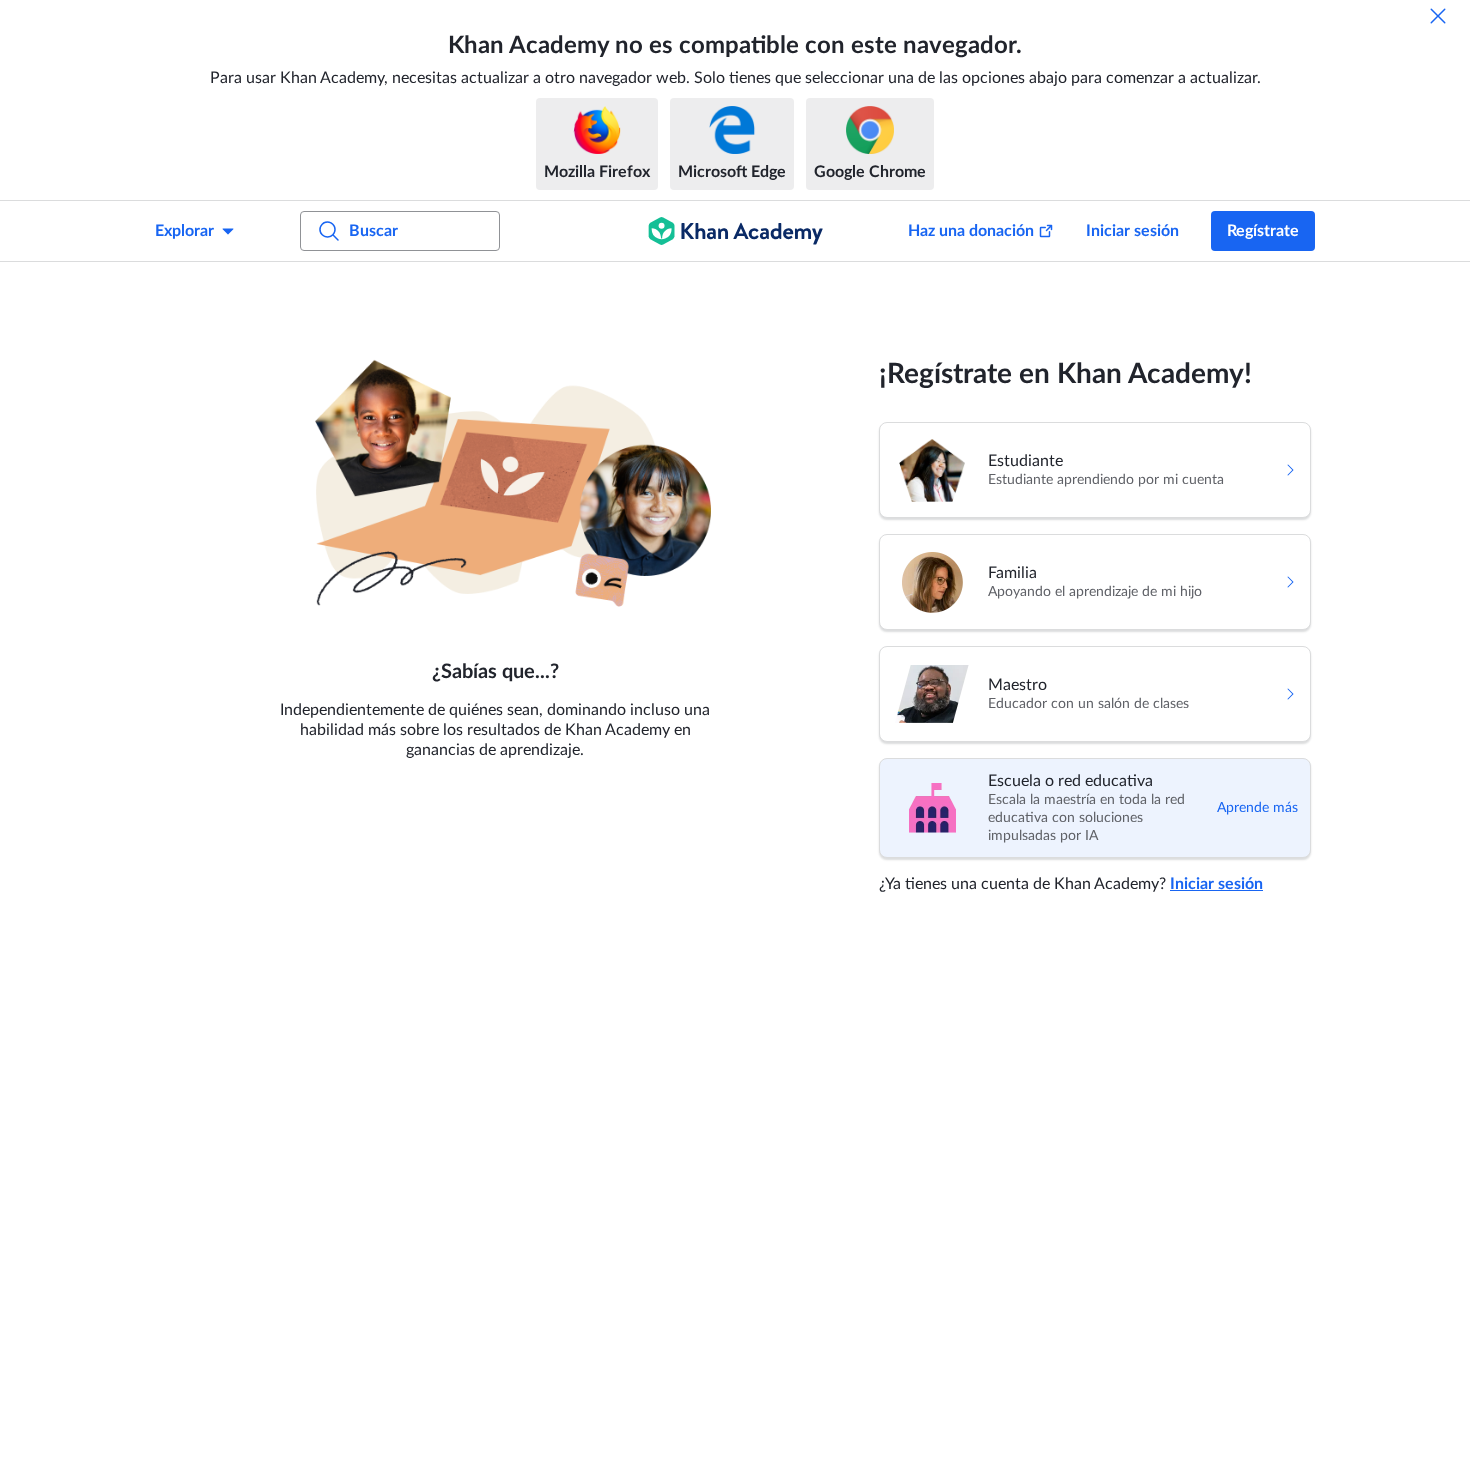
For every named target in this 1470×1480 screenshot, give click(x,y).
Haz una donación (971, 231)
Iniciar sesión (1132, 231)
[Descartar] (1438, 16)
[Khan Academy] (735, 231)
